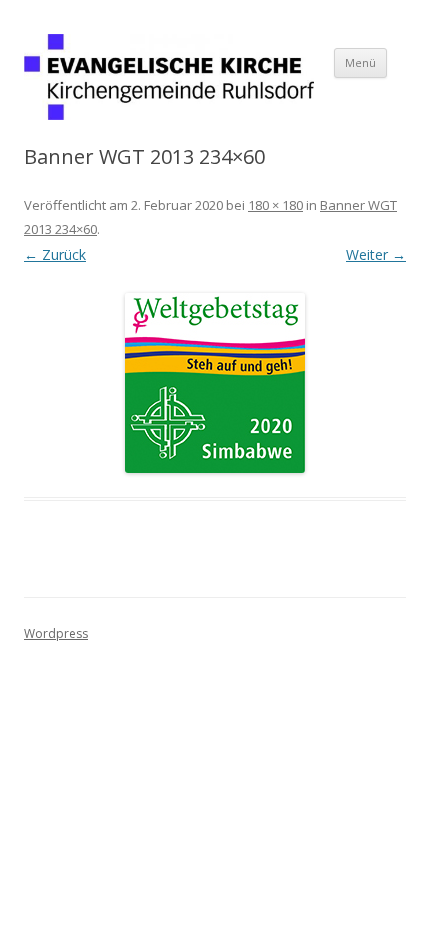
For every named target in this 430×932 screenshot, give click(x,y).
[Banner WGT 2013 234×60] (215, 383)
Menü (360, 62)
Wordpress (56, 633)
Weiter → (376, 254)
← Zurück (55, 254)
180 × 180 (275, 205)
